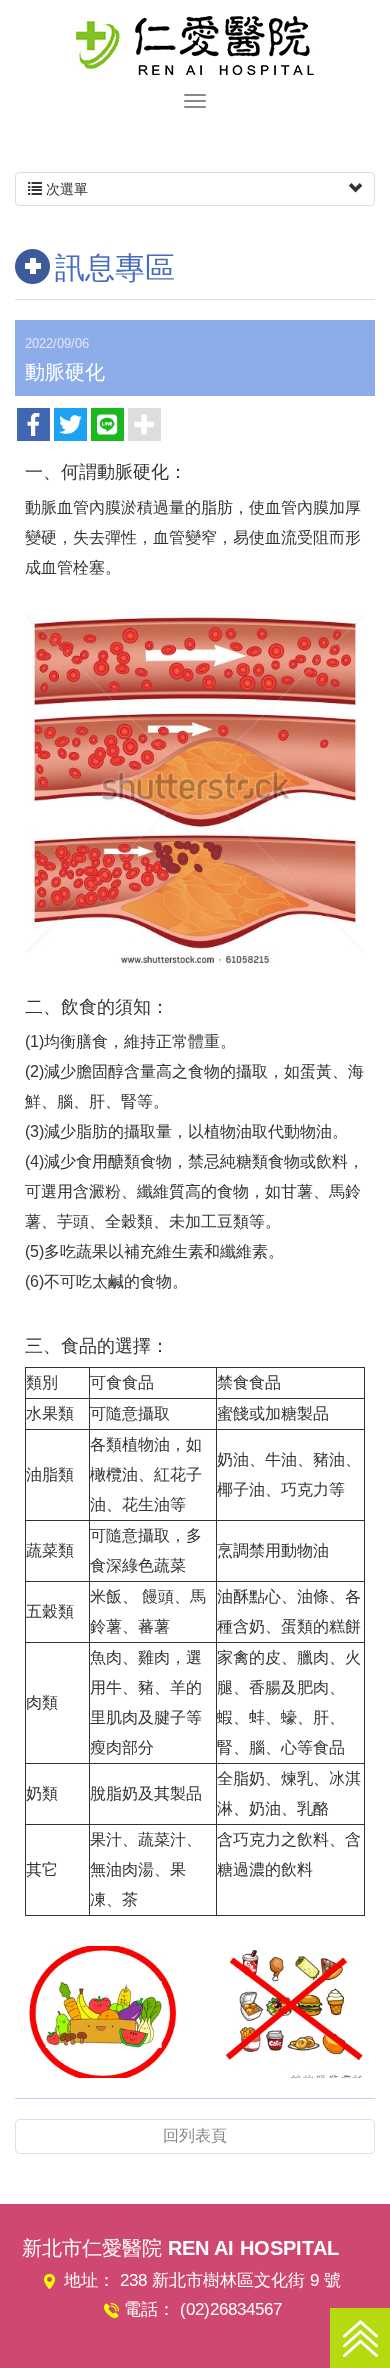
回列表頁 (195, 2135)
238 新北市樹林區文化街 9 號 (230, 2280)
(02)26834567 (231, 2309)
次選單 (65, 189)
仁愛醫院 (195, 45)
